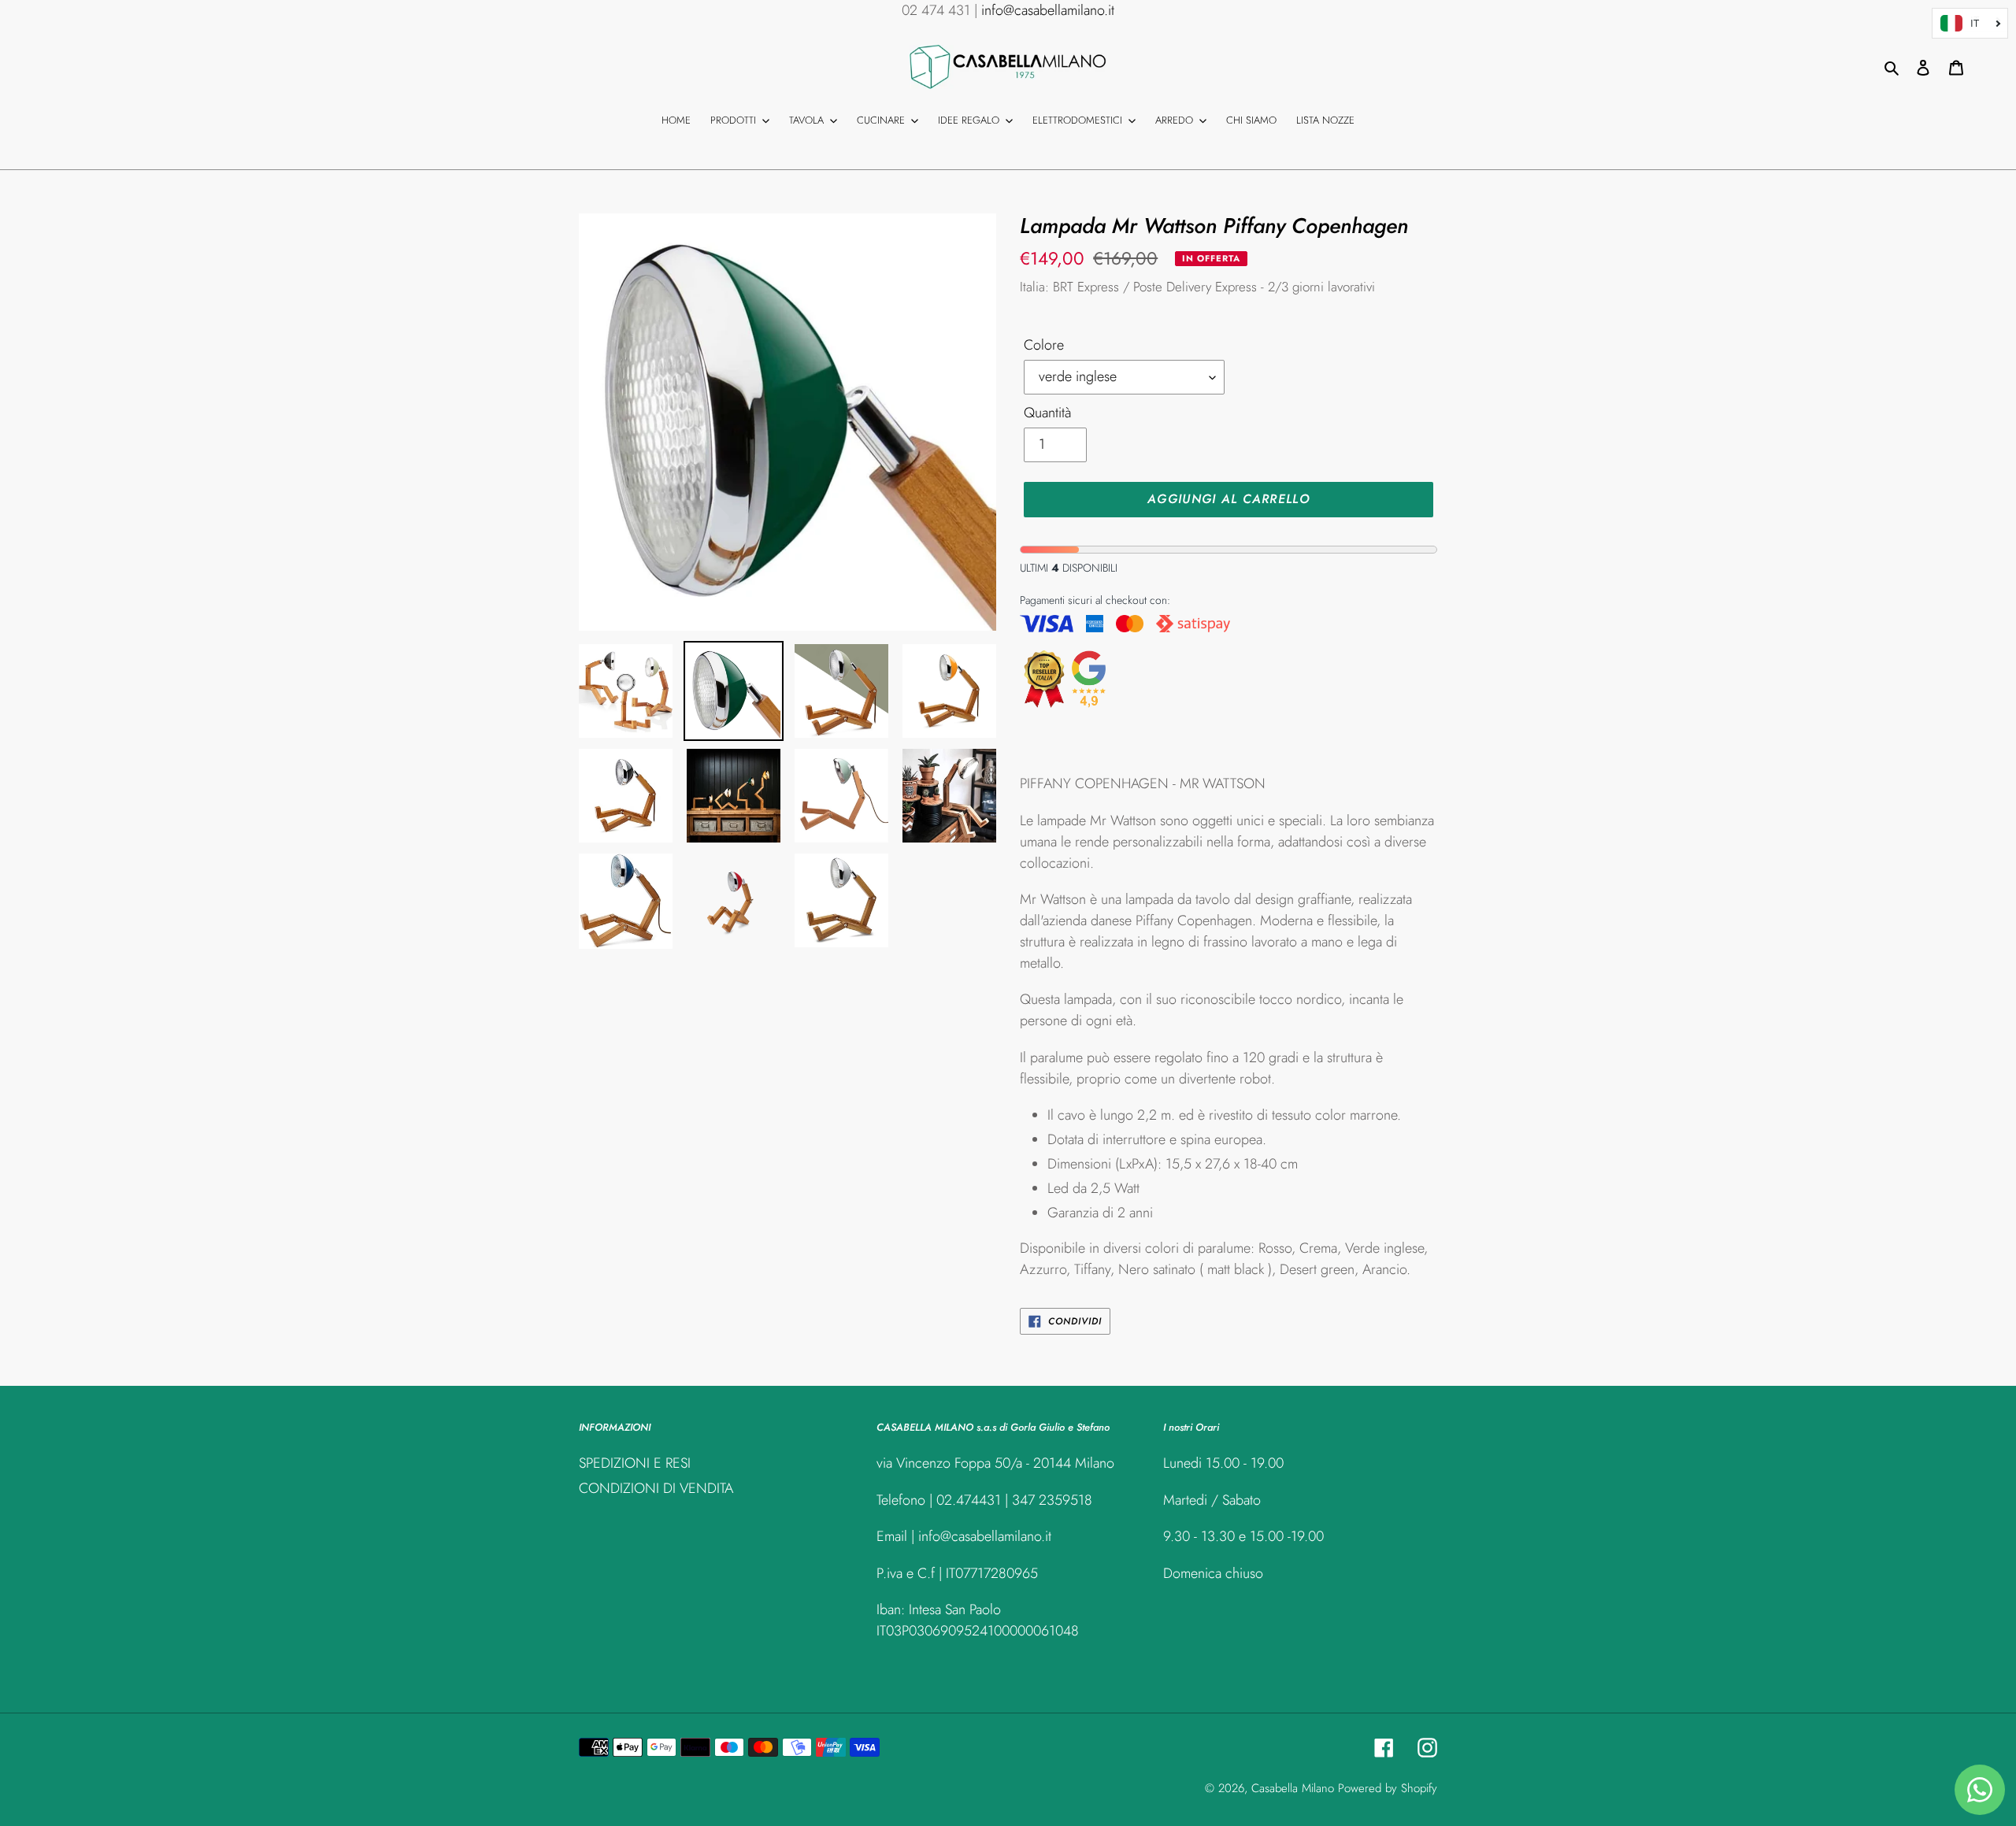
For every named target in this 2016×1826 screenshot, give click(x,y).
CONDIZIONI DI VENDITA (656, 1488)
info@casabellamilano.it (1048, 10)
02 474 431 (936, 10)
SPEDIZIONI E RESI (635, 1463)
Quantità (1047, 413)
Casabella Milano (1293, 1788)
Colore (1044, 345)
